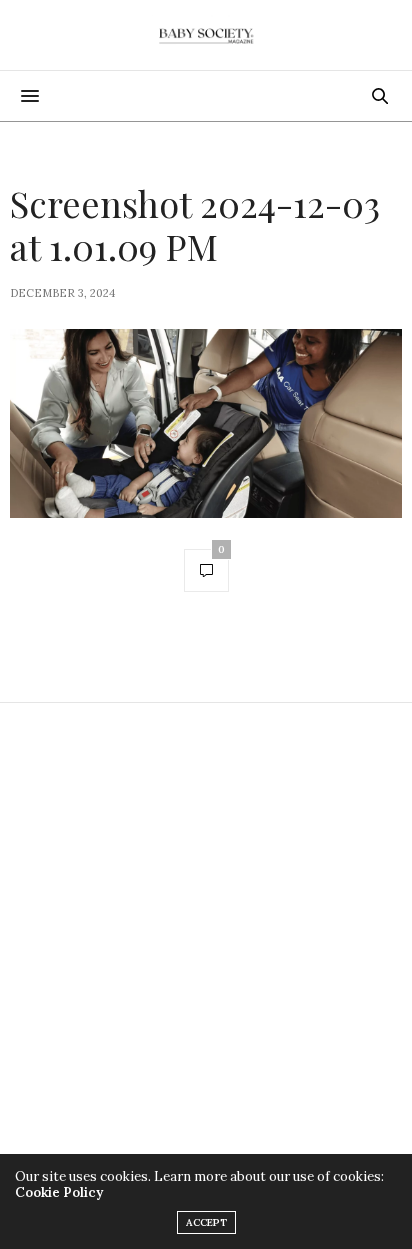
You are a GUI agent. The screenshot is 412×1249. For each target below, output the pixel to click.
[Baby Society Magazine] (206, 35)
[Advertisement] (206, 939)
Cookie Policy (59, 1192)
